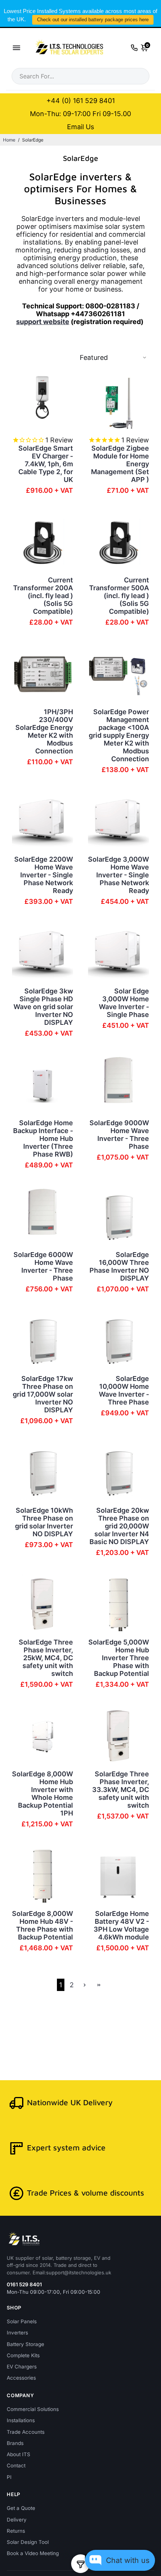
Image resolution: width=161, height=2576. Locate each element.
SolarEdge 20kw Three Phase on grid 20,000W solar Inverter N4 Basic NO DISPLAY (119, 1526)
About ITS (19, 2454)
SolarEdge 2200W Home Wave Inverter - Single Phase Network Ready (44, 875)
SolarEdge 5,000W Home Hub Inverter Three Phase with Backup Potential (119, 1658)
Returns (16, 2531)
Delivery (17, 2520)
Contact (16, 2465)
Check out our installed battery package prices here (93, 20)
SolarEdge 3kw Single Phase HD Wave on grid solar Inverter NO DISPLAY (43, 1007)
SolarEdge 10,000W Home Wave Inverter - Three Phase (124, 1390)
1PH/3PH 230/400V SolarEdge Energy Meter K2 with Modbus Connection (44, 731)
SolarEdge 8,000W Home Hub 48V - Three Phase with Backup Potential (42, 1925)
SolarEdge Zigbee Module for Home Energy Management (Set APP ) (120, 464)
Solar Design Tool (28, 2542)
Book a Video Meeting (33, 2553)
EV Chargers (22, 2367)
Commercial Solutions (33, 2409)
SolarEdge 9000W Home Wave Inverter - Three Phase (119, 1135)
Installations (21, 2420)
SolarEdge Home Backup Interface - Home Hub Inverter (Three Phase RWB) (43, 1138)
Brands (15, 2443)
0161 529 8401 (24, 2284)
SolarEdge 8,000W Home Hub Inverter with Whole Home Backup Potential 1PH (42, 1793)
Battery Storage (25, 2344)
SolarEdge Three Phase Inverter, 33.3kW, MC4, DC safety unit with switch (121, 1790)
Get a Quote (21, 2508)
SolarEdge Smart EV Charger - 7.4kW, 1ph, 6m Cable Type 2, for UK (46, 464)
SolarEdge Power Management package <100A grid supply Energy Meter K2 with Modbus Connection (119, 735)
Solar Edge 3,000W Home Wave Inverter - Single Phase (124, 1003)
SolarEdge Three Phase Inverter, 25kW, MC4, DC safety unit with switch (46, 1658)
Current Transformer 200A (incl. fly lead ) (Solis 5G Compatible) (43, 596)
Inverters (17, 2333)
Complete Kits (23, 2355)
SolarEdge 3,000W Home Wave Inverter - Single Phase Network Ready (119, 875)
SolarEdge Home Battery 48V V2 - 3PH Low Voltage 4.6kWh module (121, 1925)
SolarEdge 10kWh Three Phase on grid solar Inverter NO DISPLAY (44, 1522)
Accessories (21, 2378)
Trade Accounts (26, 2432)
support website (43, 322)
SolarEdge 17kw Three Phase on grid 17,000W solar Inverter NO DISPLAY (43, 1394)
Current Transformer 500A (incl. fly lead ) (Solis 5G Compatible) (119, 596)
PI (9, 2477)
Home (9, 140)
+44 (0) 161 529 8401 (81, 101)
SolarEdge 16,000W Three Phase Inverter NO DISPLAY (119, 1266)
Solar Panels (22, 2321)
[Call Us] (134, 48)
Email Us (80, 127)
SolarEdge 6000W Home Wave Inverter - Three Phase (43, 1266)
